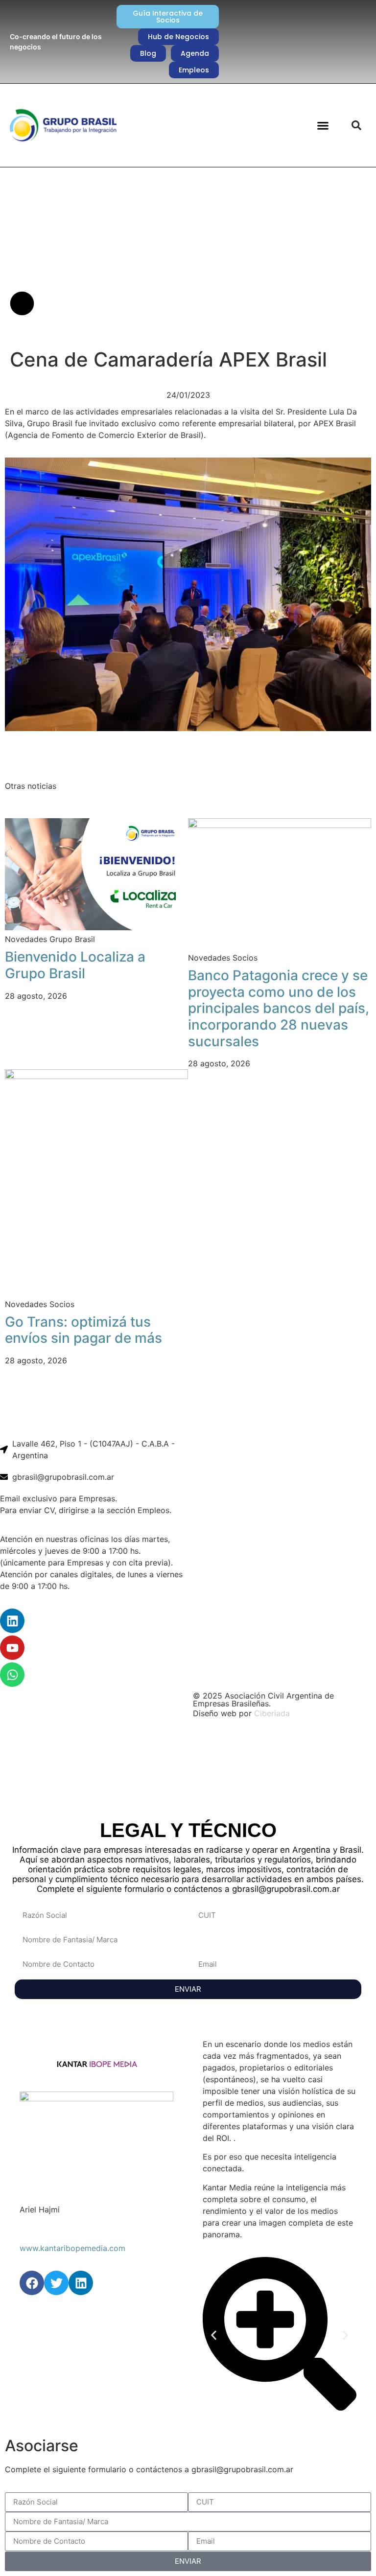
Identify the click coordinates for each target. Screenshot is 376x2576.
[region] (188, 1766)
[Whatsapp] (12, 1675)
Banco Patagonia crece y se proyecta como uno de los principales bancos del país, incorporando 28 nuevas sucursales (279, 1008)
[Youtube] (12, 1648)
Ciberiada (272, 1713)
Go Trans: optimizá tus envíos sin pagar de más (83, 1330)
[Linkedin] (12, 1621)
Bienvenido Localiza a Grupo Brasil (75, 965)
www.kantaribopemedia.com (72, 2248)
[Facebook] (32, 2283)
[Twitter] (56, 2283)
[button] (323, 125)
